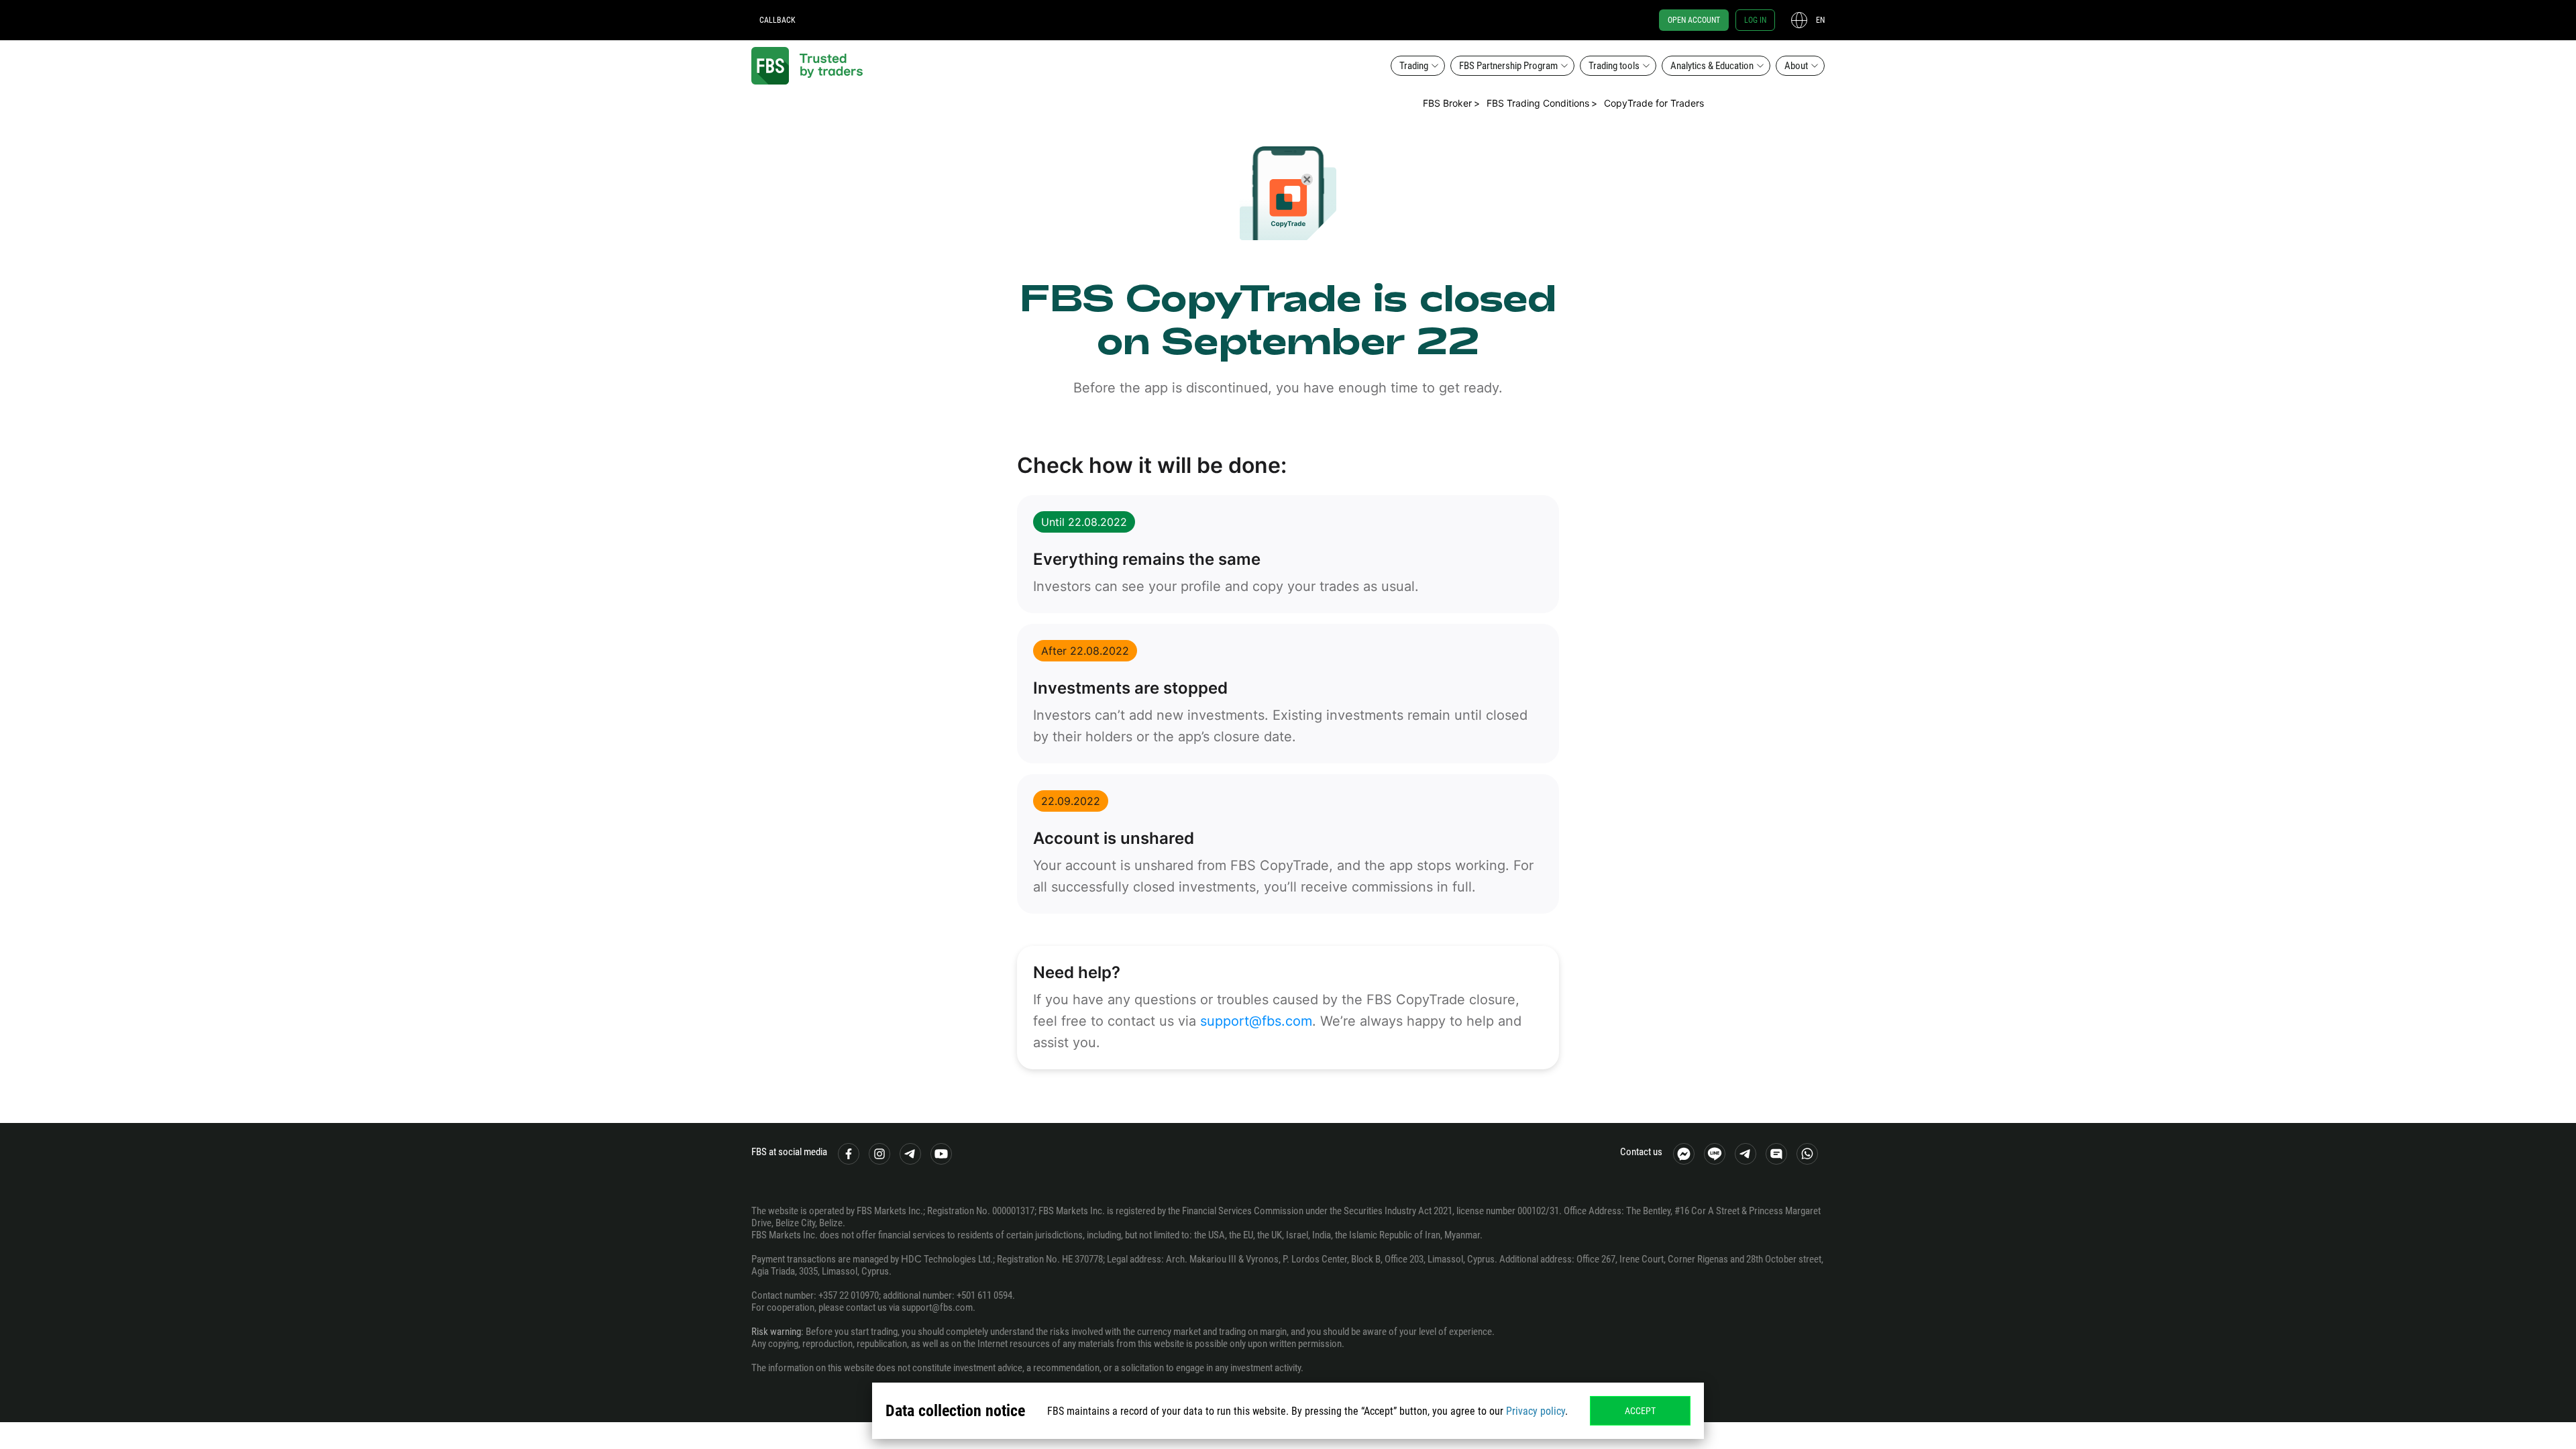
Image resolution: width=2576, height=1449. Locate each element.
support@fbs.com (1256, 1021)
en (1820, 20)
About (1796, 66)
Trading (1414, 66)
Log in (1755, 20)
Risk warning (776, 1332)
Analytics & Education (1712, 66)
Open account (1694, 20)
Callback (777, 20)
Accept (1640, 1411)
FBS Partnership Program (1508, 66)
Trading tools (1614, 66)
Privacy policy (1536, 1411)
